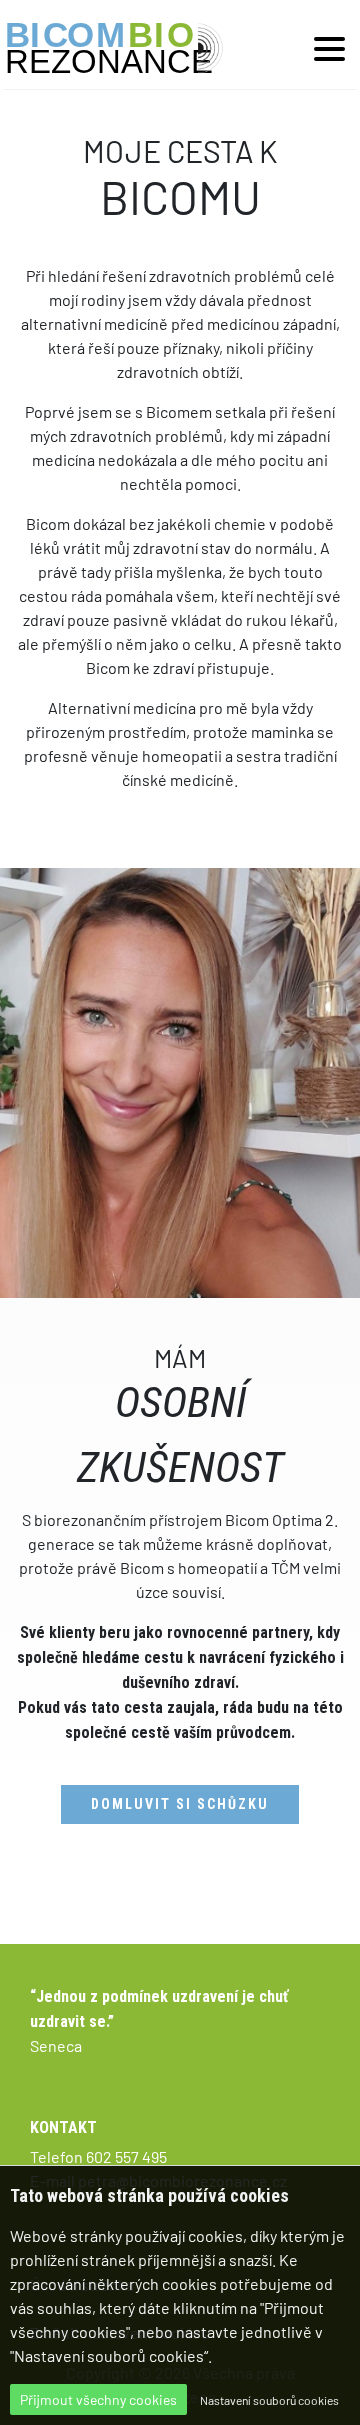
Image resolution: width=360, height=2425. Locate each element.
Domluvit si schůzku (180, 1804)
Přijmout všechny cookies (98, 2399)
